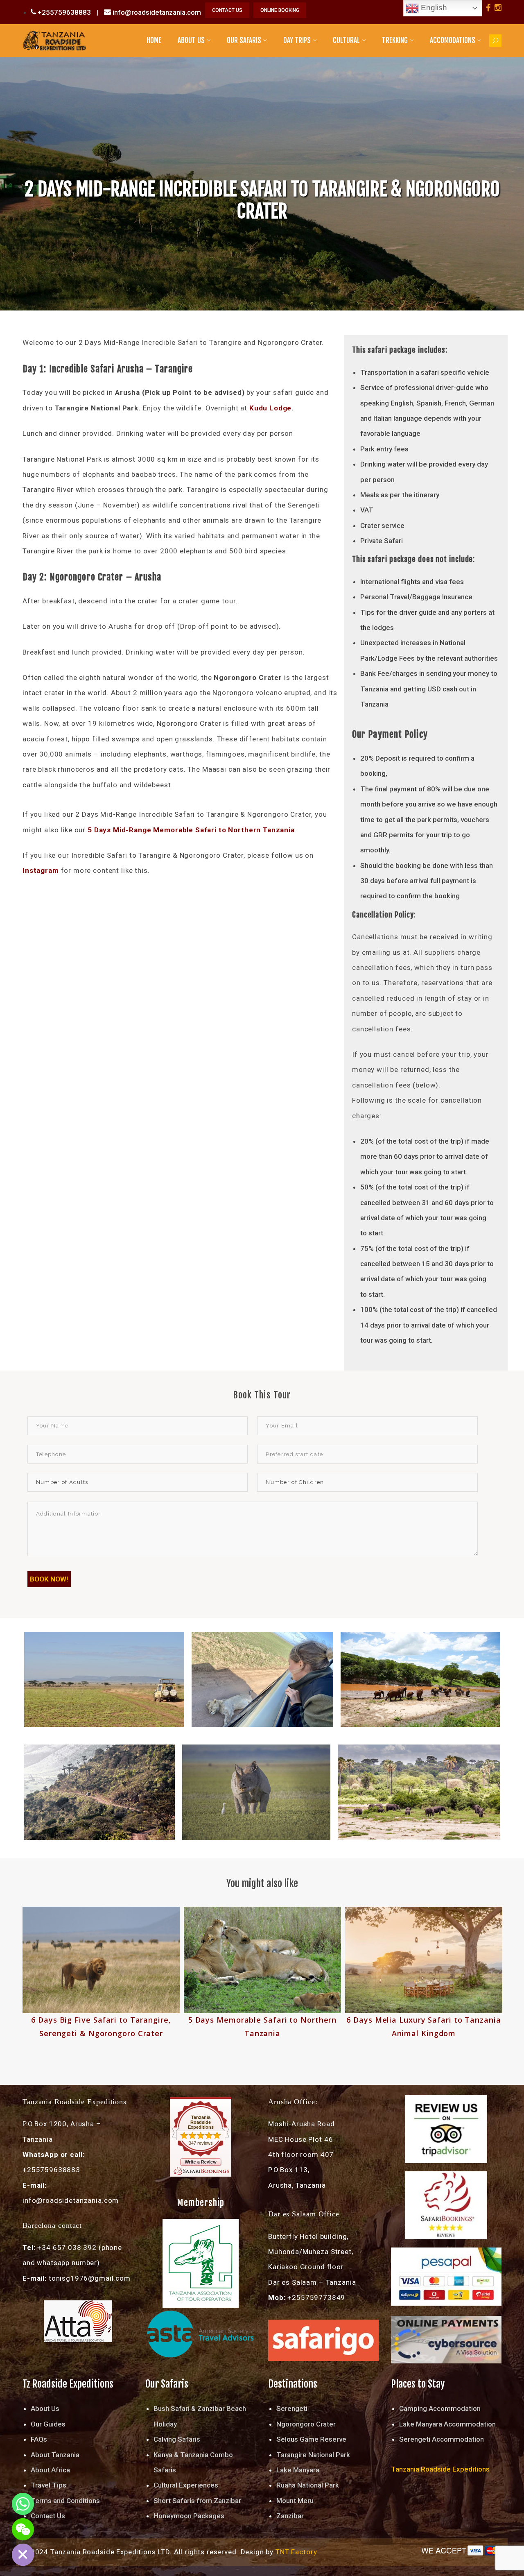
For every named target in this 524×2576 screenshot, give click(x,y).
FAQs (39, 2439)
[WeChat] (23, 2529)
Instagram (41, 870)
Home (154, 40)
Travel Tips (49, 2485)
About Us (191, 40)
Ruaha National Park (308, 2485)
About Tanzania (55, 2455)
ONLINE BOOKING (280, 10)
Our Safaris (244, 40)
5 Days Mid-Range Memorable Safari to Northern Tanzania (191, 830)
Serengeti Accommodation (442, 2439)
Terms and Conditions (65, 2501)
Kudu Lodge (271, 408)
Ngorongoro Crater (306, 2424)
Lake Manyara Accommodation (447, 2424)
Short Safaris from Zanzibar (197, 2501)
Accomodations (453, 40)
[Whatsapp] (23, 2504)
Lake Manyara (298, 2470)
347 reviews (201, 2143)
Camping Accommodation (440, 2408)
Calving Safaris (177, 2439)
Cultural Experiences (186, 2485)
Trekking (395, 40)
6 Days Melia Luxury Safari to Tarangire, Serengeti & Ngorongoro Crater (424, 2033)
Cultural (346, 40)
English (433, 8)
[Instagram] (498, 8)
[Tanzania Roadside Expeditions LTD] (54, 40)
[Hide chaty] (23, 2555)
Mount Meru (295, 2501)
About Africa (50, 2470)
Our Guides (48, 2424)
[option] (101, 1973)
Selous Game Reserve (311, 2439)
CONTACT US (227, 10)
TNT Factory (296, 2552)
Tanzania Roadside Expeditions (201, 2122)
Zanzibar (290, 2516)
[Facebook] (488, 8)
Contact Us (48, 2516)
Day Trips (297, 40)
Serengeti (292, 2408)
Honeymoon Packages (189, 2516)
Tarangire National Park (313, 2455)
